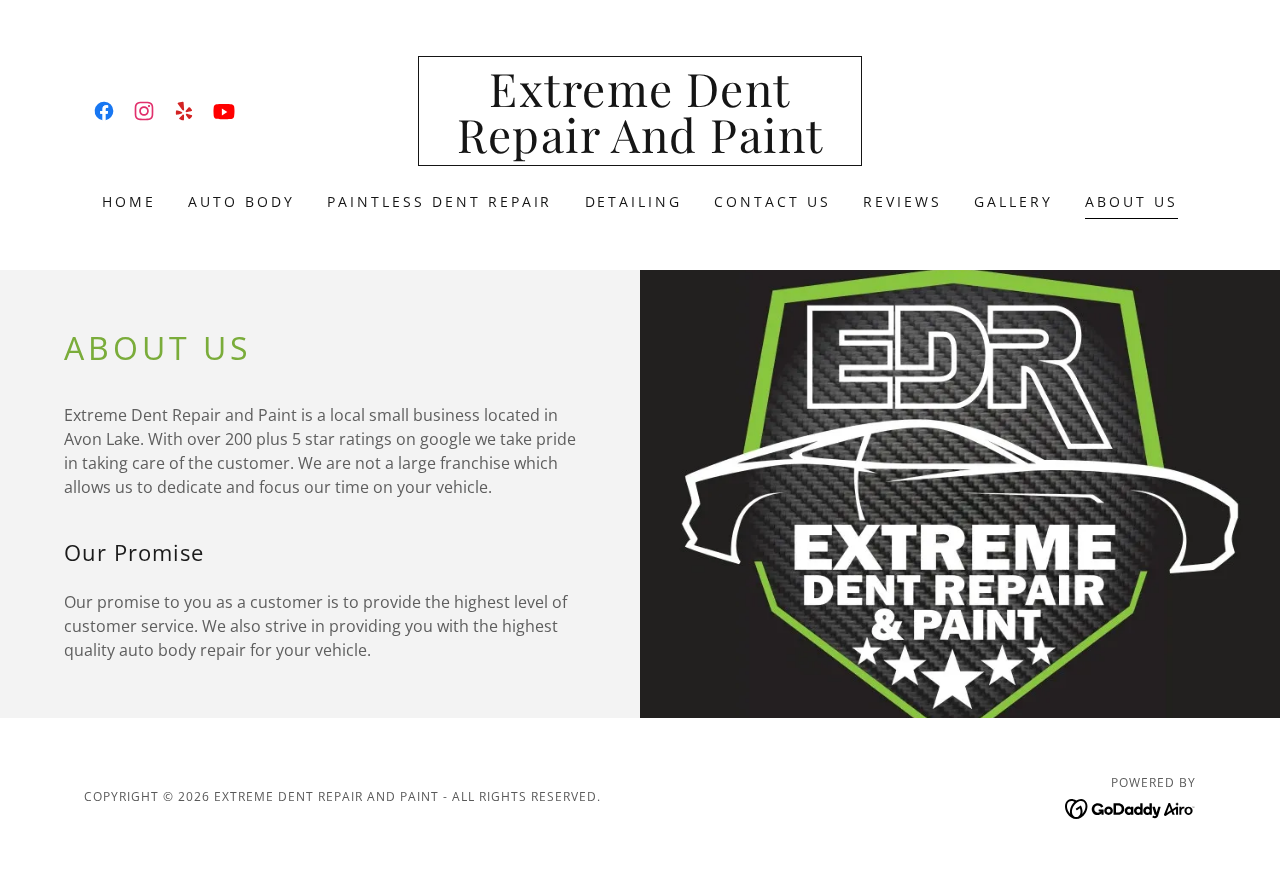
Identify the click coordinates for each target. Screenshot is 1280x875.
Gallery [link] (1013, 201)
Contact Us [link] (772, 201)
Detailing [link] (634, 201)
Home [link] (129, 201)
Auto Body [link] (241, 201)
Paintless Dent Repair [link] (440, 201)
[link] (104, 111)
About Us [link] (1131, 201)
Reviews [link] (902, 201)
